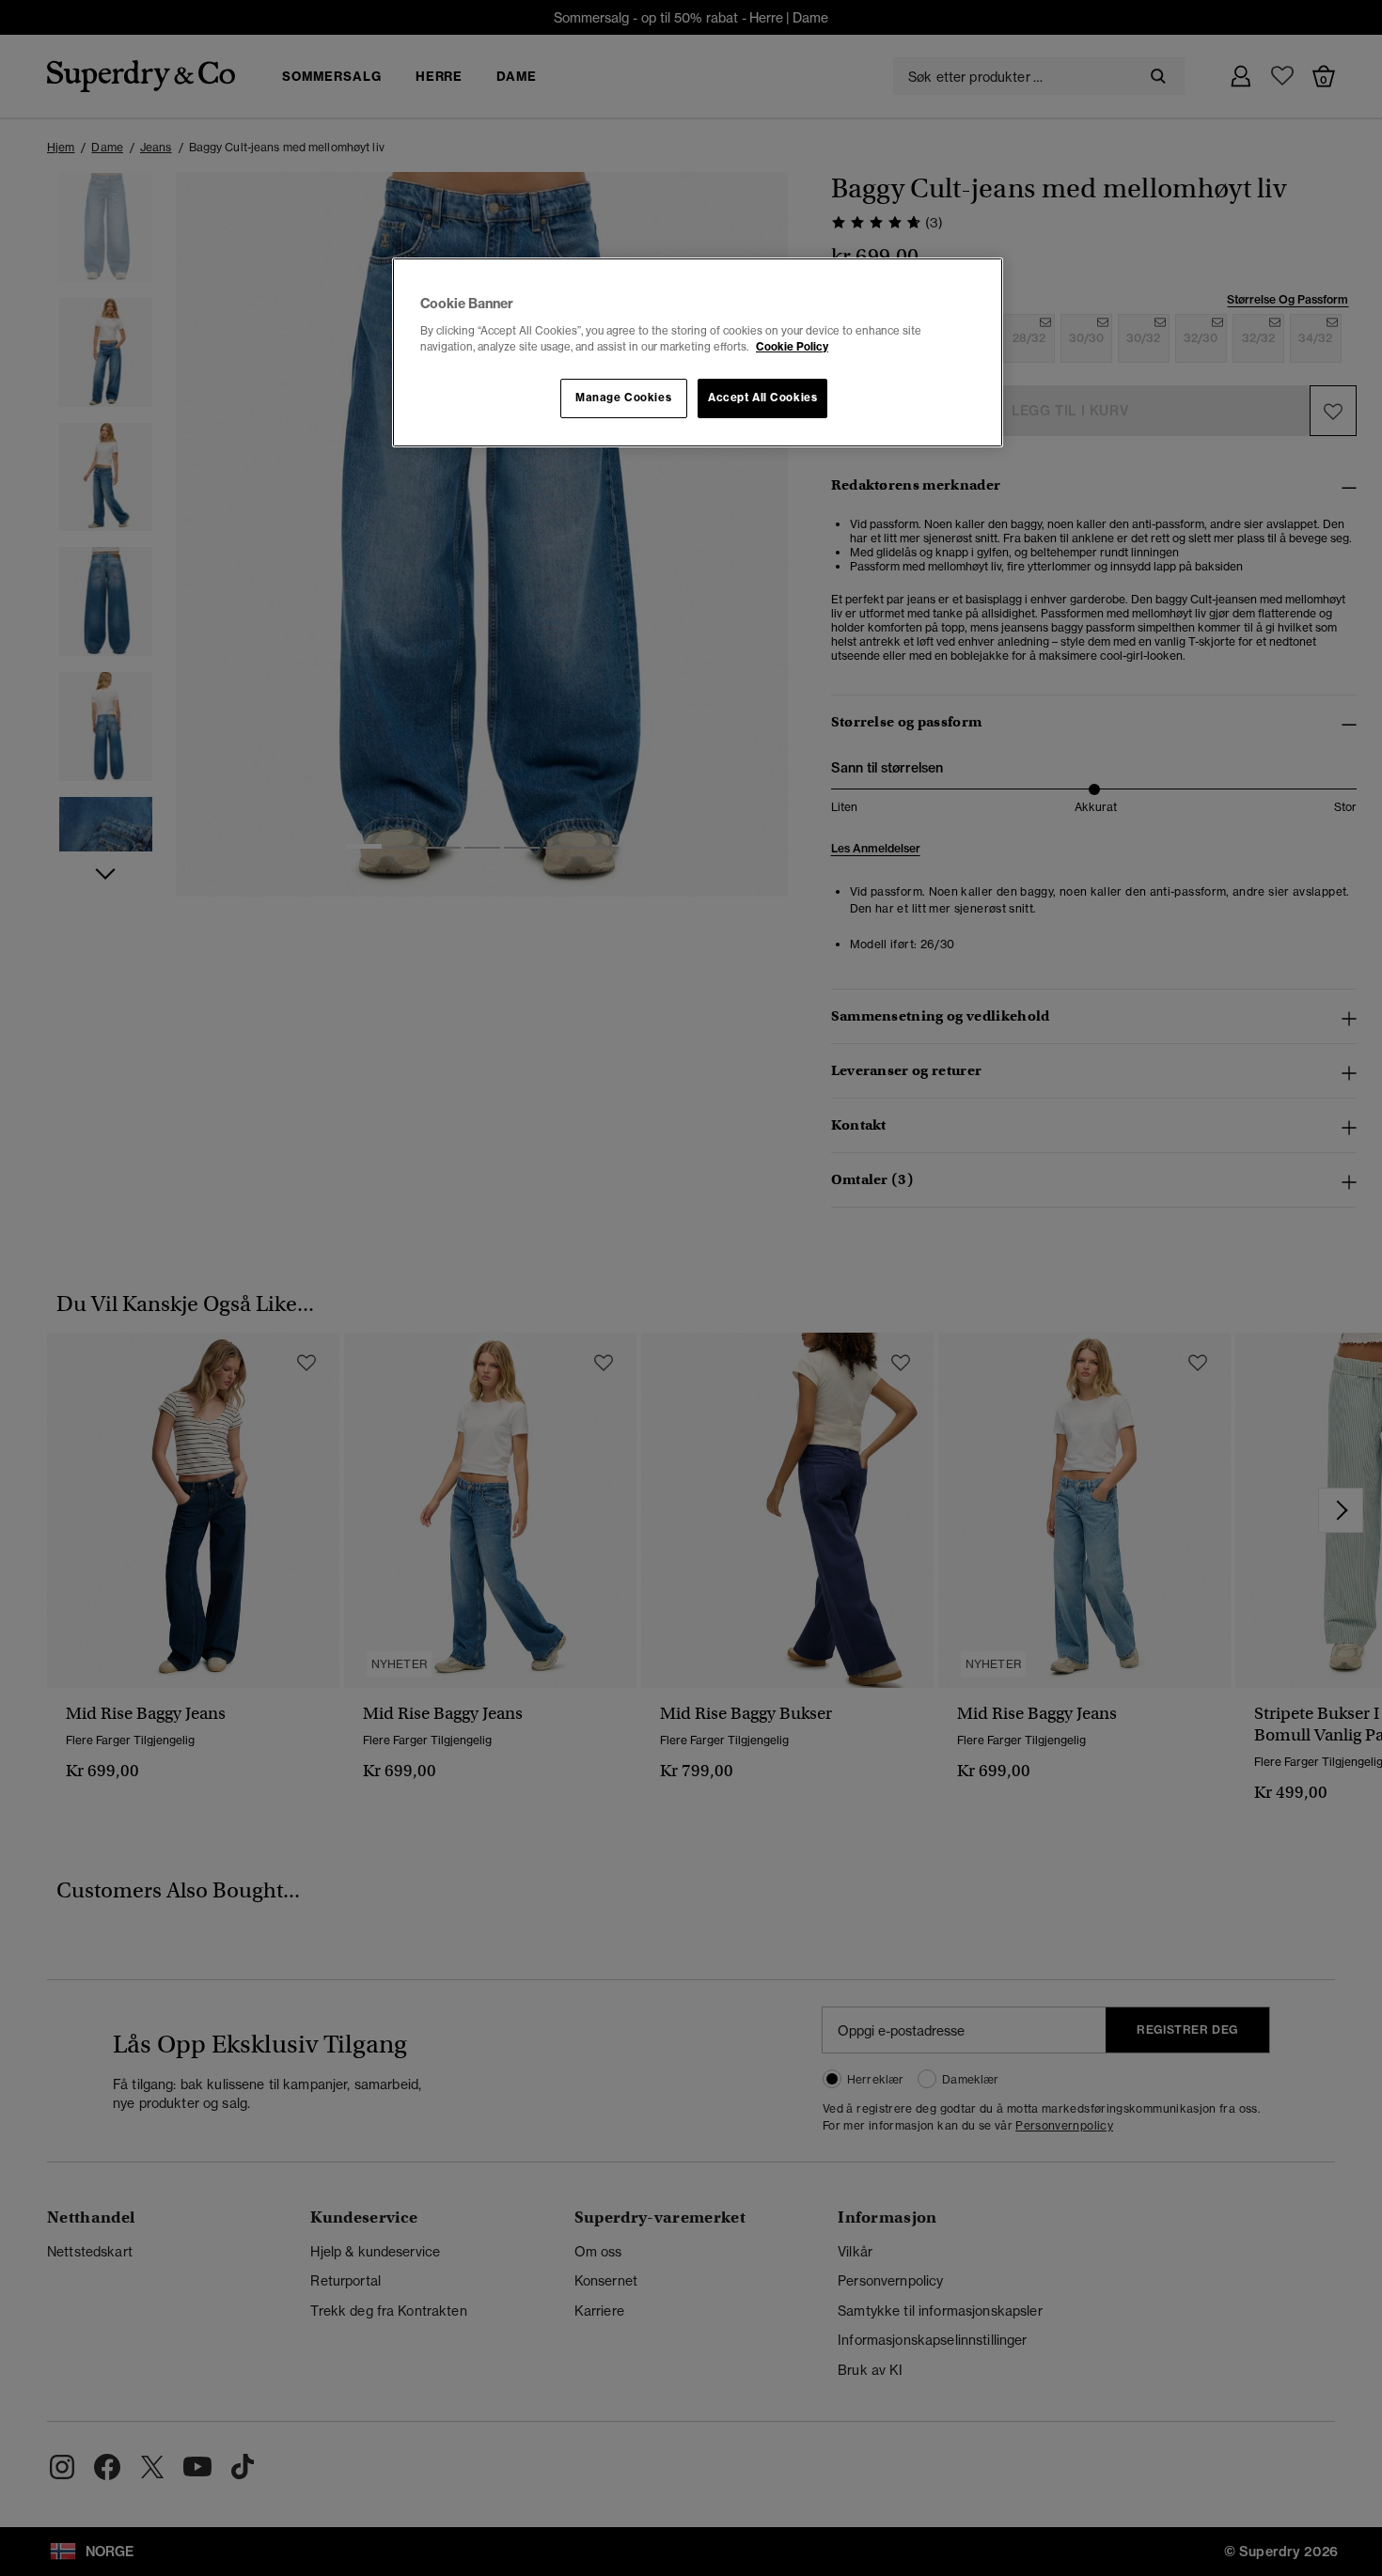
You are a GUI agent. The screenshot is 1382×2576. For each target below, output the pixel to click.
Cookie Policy (792, 347)
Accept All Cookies (762, 398)
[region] (698, 352)
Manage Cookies (623, 398)
